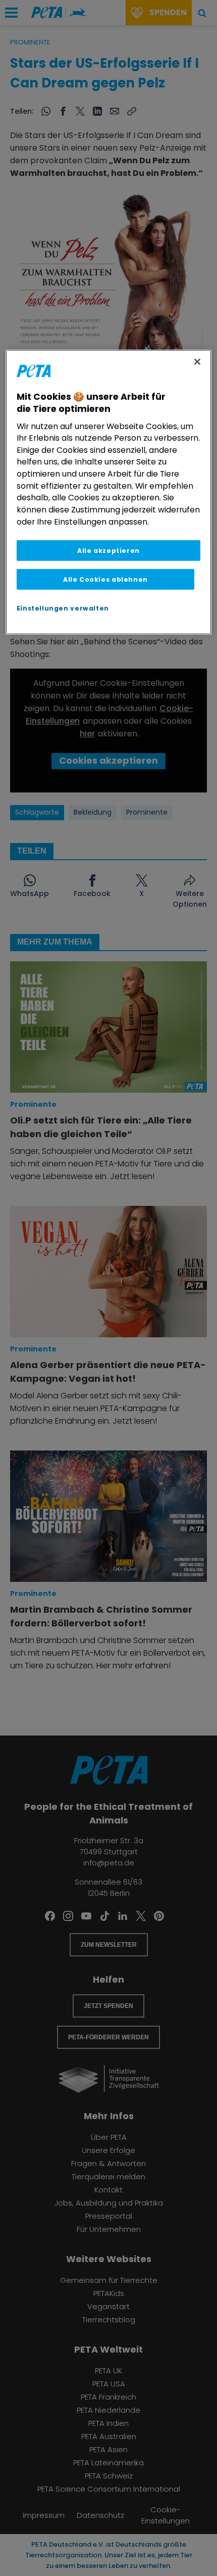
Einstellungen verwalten (63, 608)
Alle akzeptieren (108, 551)
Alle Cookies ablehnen (105, 579)
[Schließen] (197, 361)
